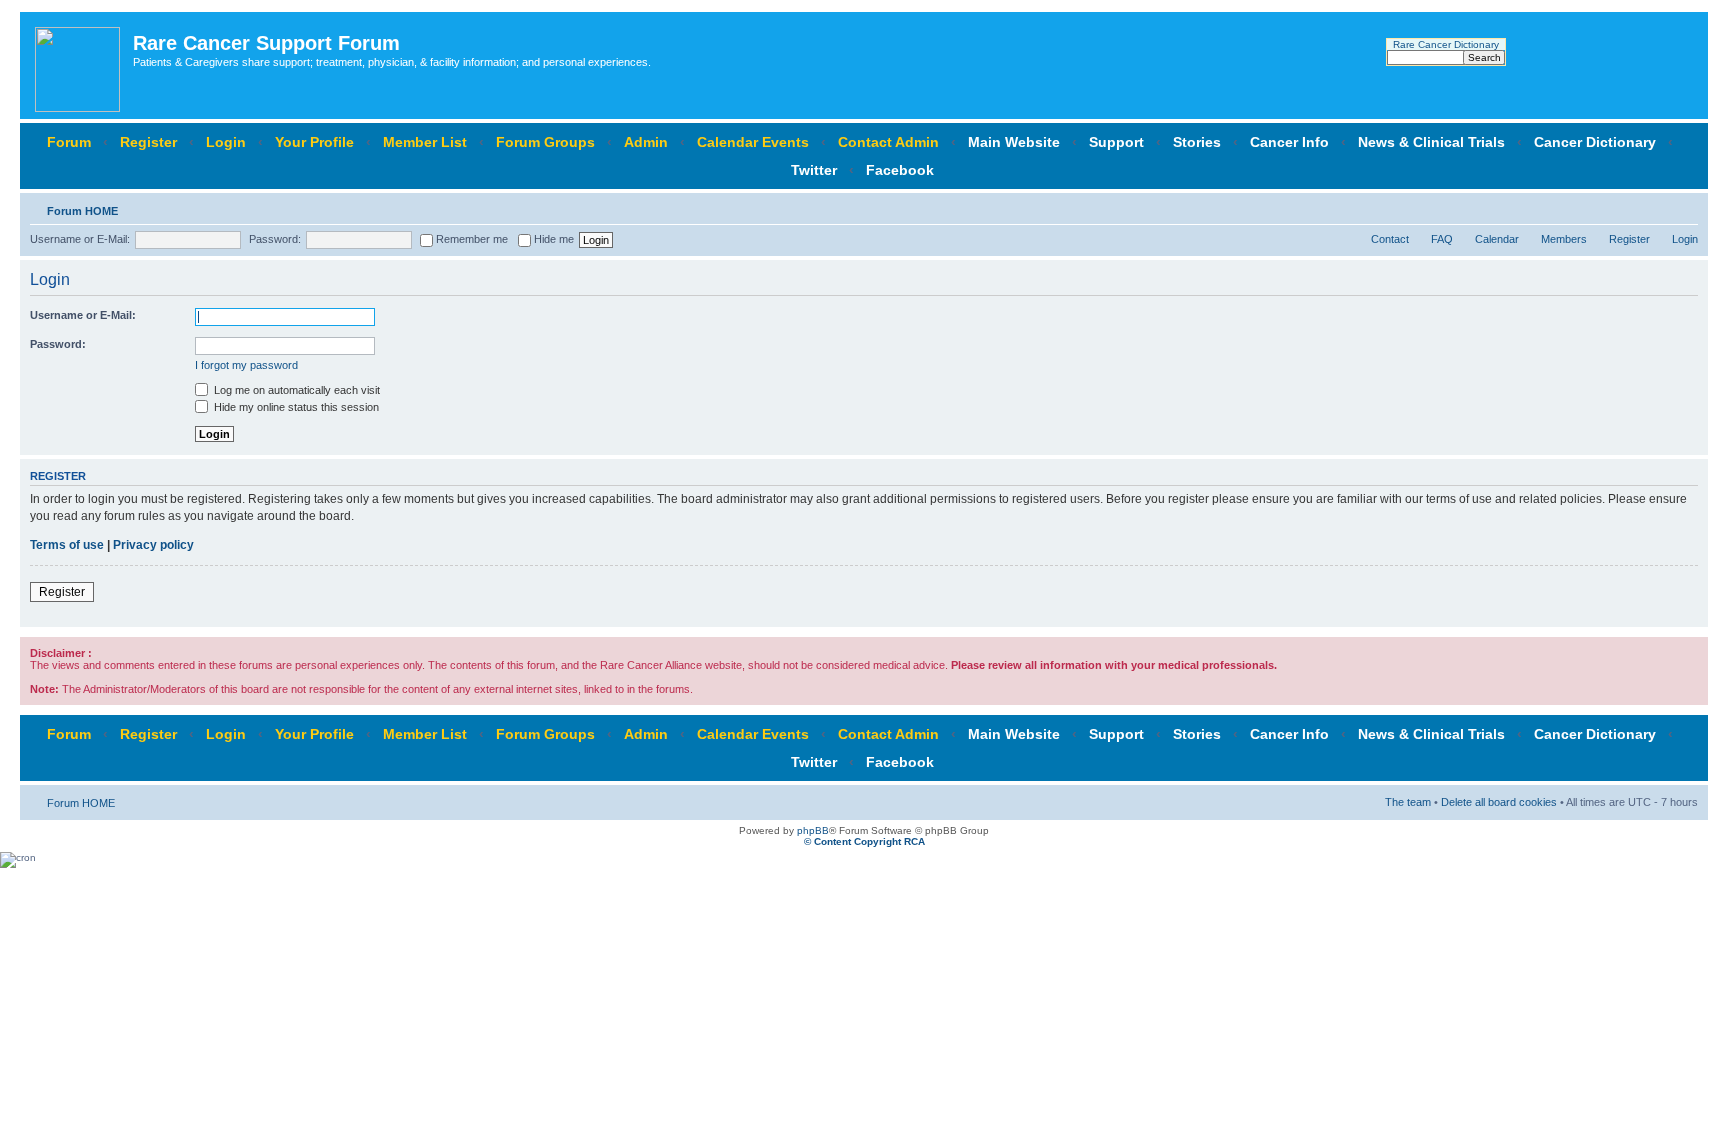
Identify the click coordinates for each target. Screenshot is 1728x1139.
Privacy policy (153, 545)
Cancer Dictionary (1595, 142)
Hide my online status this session (295, 407)
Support (1116, 142)
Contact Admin (888, 142)
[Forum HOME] (79, 65)
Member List (425, 142)
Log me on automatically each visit (295, 390)
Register (148, 142)
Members (1564, 239)
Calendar (1497, 239)
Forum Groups (545, 142)
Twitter (814, 170)
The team (1408, 802)
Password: (275, 239)
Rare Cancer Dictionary (1446, 44)
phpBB (813, 830)
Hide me (552, 239)
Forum (69, 142)
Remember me (470, 239)
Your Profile (314, 142)
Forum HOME (82, 211)
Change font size (1683, 207)
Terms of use (67, 545)
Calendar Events (753, 142)
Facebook (900, 170)
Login (226, 142)
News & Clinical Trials (1431, 142)
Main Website (1014, 142)
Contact (1390, 239)
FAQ (1442, 239)
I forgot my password (246, 365)
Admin (646, 142)
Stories (1197, 142)
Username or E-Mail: (80, 239)
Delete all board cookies (1499, 802)
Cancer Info (1289, 142)
